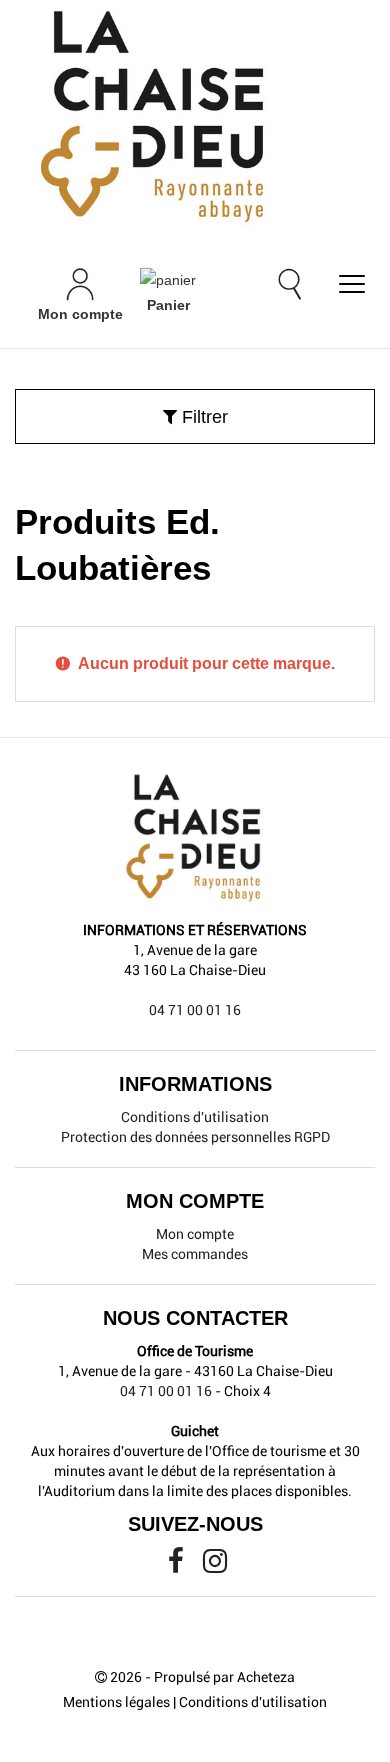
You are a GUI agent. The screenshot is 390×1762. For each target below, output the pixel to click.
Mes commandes (195, 1254)
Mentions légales (116, 1702)
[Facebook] (177, 1566)
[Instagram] (215, 1566)
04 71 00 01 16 (195, 1010)
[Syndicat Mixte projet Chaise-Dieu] (195, 118)
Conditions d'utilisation (195, 1117)
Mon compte (195, 1234)
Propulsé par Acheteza (224, 1677)
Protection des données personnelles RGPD (195, 1137)
